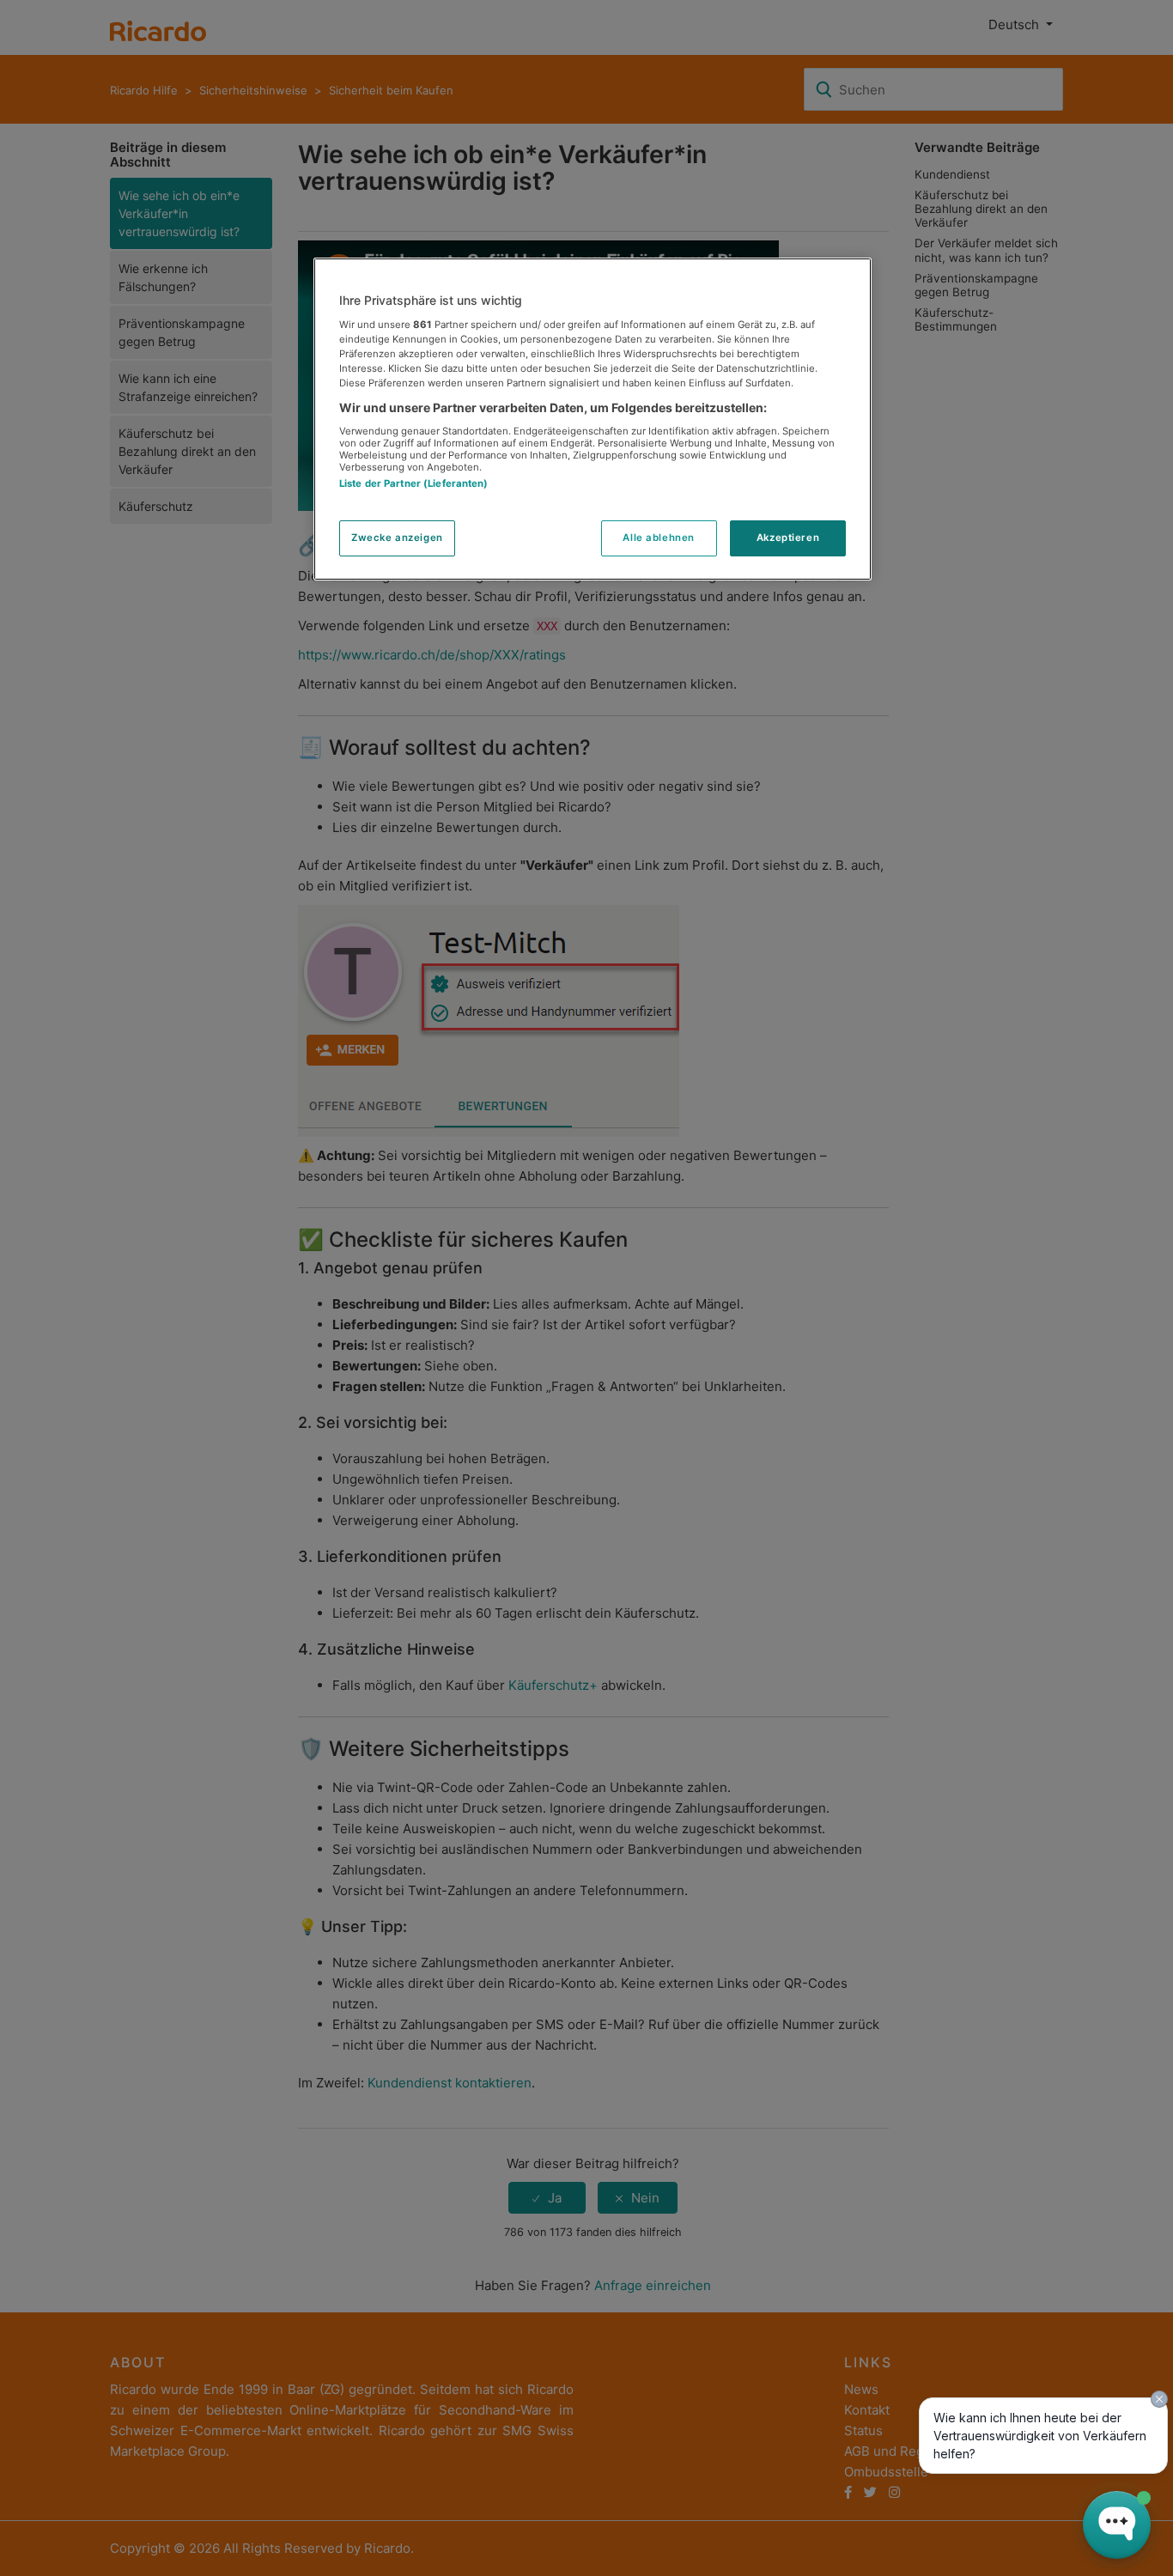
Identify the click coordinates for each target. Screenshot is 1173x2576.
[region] (593, 419)
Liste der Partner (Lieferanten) (414, 483)
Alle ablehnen (658, 538)
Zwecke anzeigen (397, 538)
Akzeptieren (788, 538)
